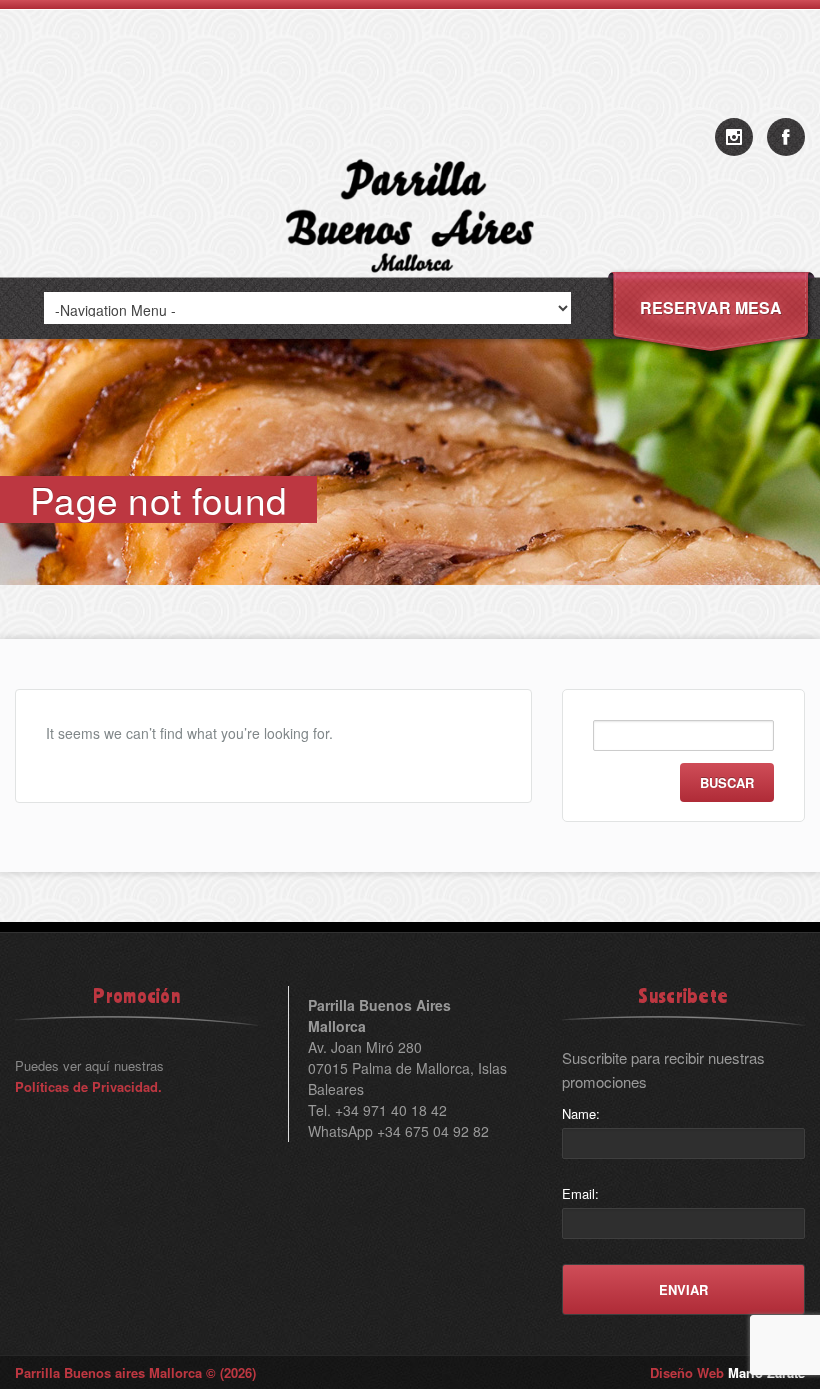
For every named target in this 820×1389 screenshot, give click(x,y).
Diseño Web (727, 1372)
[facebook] (786, 137)
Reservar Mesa (711, 307)
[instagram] (734, 137)
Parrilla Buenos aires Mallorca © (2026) (135, 1372)
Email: (580, 1193)
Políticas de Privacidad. (88, 1086)
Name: (581, 1113)
